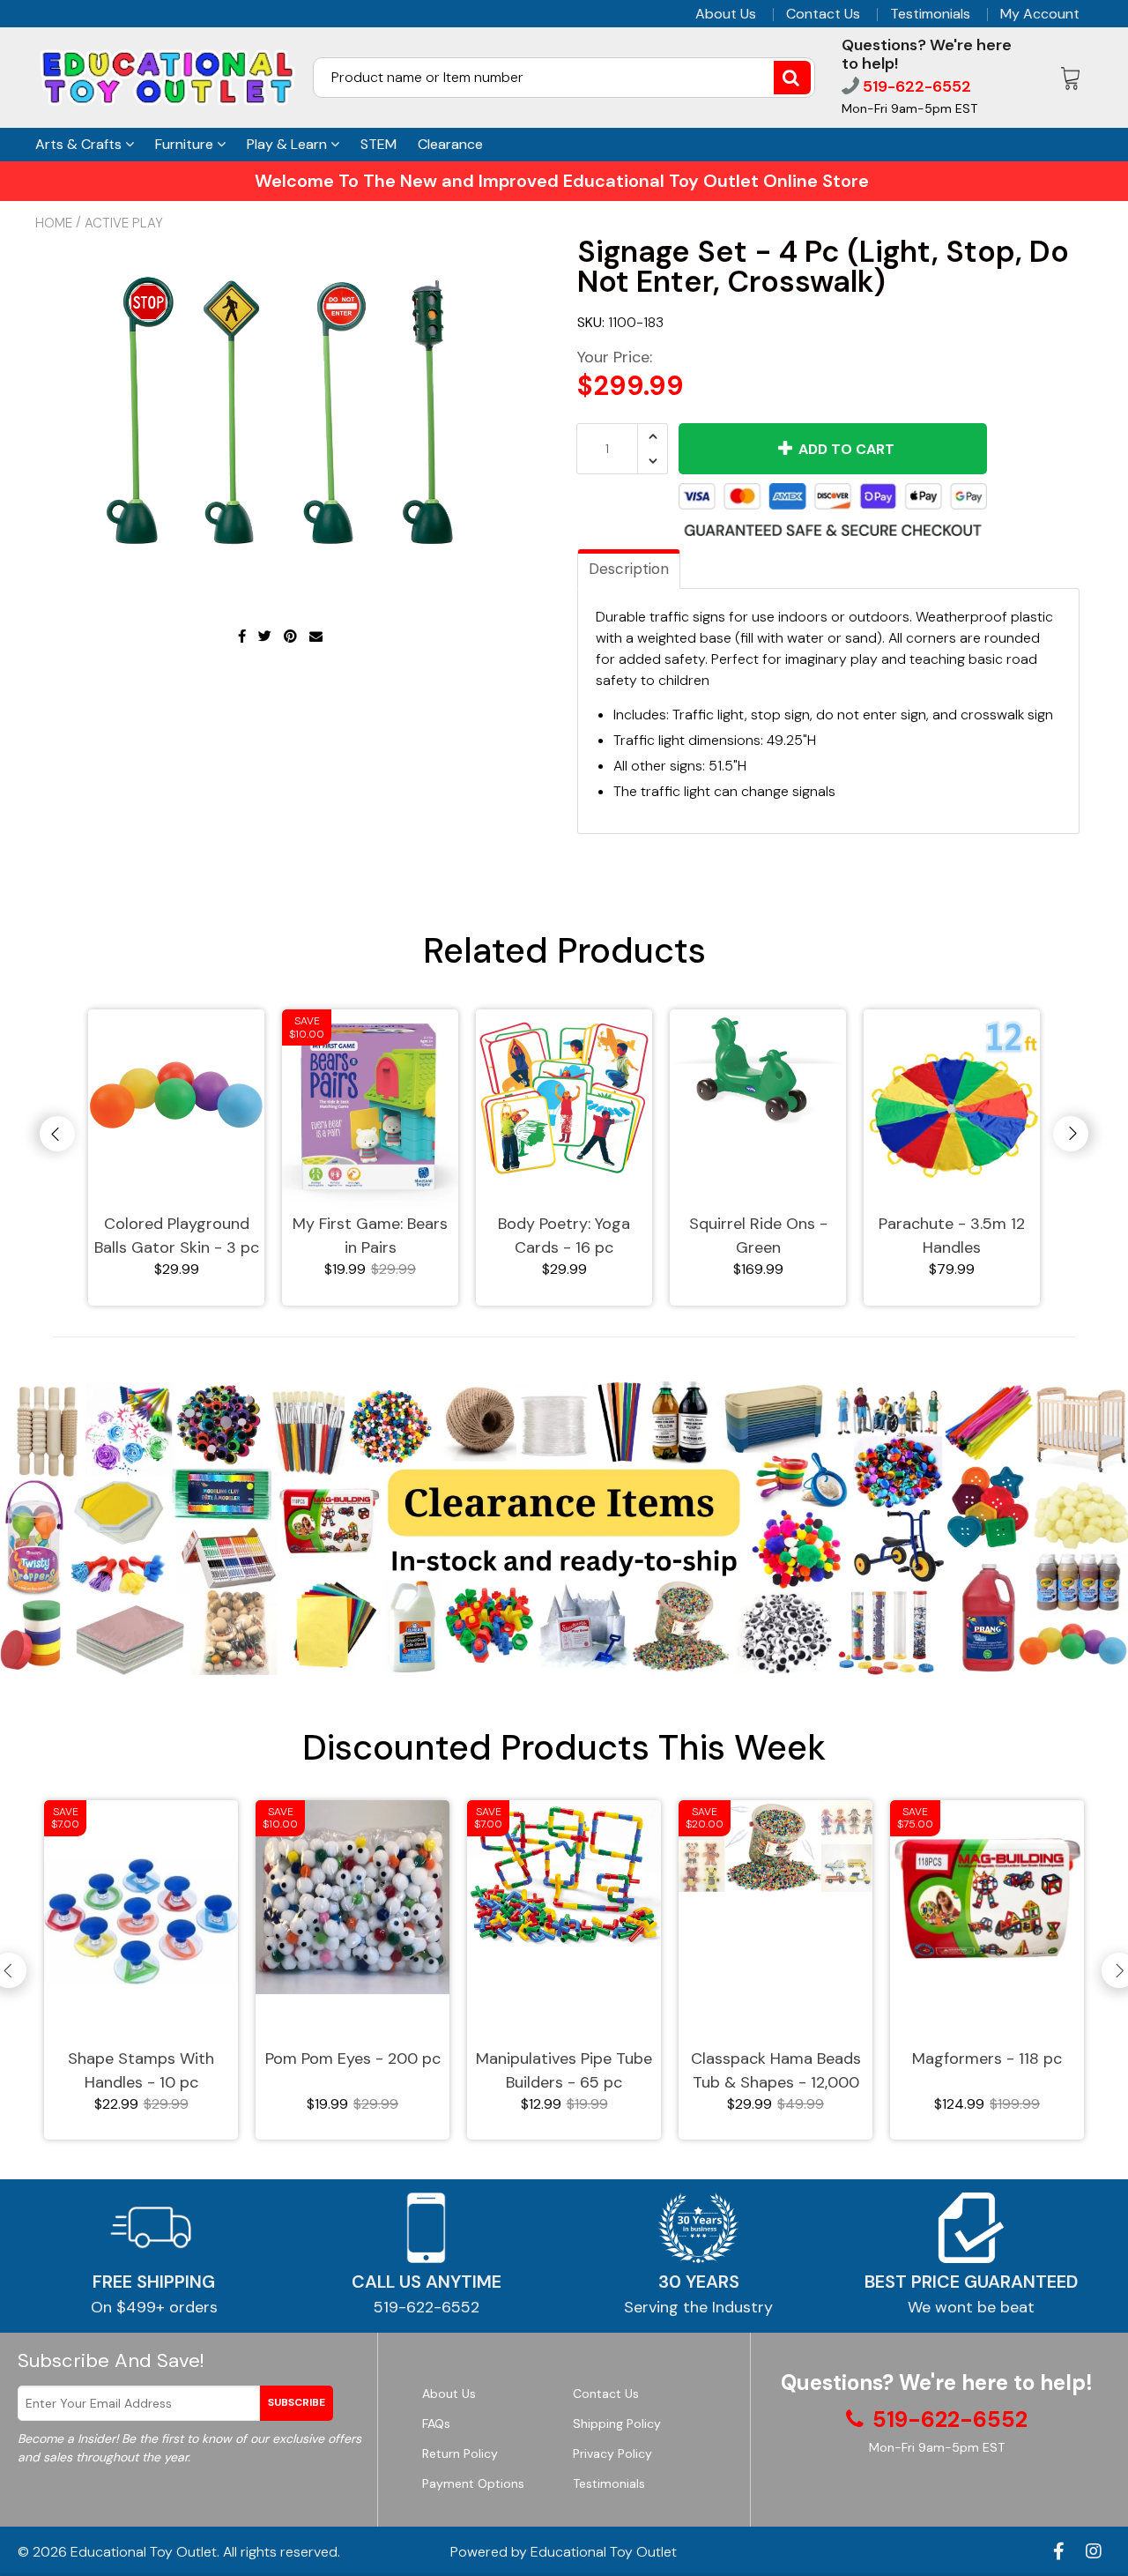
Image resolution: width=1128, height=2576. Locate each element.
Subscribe (297, 2402)
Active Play (124, 223)
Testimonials (930, 14)
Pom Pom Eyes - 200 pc (353, 2059)
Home (54, 223)
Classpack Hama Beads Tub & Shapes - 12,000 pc (776, 2071)
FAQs (436, 2423)
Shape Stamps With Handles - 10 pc (141, 2070)
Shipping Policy (617, 2423)
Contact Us (823, 14)
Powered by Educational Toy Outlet (564, 2552)
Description (629, 569)
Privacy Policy (612, 2453)
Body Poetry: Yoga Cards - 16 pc (564, 1236)
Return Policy (460, 2453)
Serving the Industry (698, 2307)
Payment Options (473, 2483)
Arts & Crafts (80, 144)
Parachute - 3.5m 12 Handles (952, 1236)
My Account (1040, 14)
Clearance (450, 144)
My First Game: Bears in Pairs (370, 1236)
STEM (378, 144)
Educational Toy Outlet (144, 2552)
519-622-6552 (915, 86)
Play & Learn (289, 144)
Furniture (186, 144)
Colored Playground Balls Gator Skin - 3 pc (177, 1236)
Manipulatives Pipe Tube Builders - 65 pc (564, 2070)
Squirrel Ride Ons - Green (758, 1236)
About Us (726, 14)
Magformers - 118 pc (987, 2059)
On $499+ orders (154, 2307)
